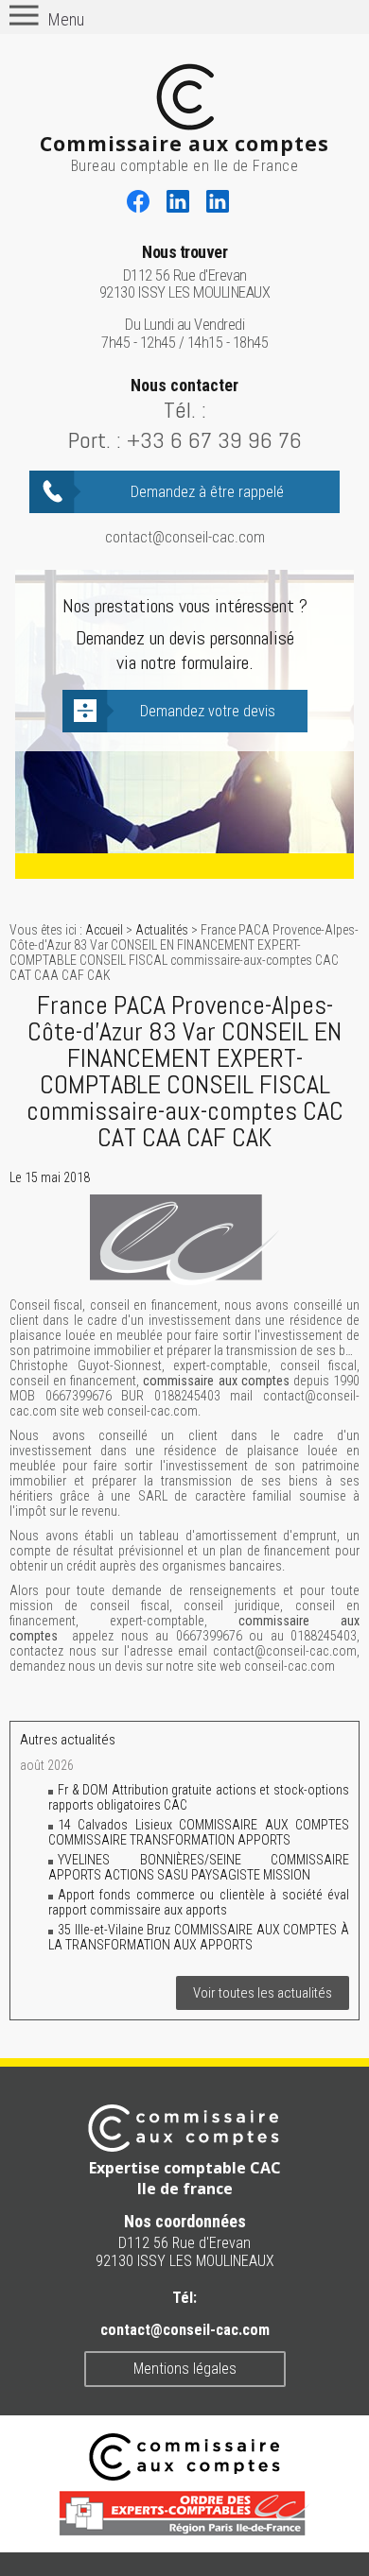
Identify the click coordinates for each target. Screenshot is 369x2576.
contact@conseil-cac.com (185, 537)
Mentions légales (185, 2369)
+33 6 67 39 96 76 (214, 440)
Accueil (104, 930)
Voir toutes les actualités (263, 1993)
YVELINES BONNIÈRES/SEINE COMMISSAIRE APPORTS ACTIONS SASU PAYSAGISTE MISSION (199, 1867)
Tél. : (185, 410)
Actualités (162, 930)
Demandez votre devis (208, 711)
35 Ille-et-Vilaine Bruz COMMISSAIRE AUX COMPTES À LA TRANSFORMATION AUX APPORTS (199, 1937)
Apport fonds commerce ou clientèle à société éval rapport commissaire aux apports (199, 1902)
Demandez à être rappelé (207, 492)
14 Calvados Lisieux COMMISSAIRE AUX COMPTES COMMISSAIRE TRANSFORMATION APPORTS (199, 1832)
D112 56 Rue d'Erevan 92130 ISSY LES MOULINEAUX (185, 273)
